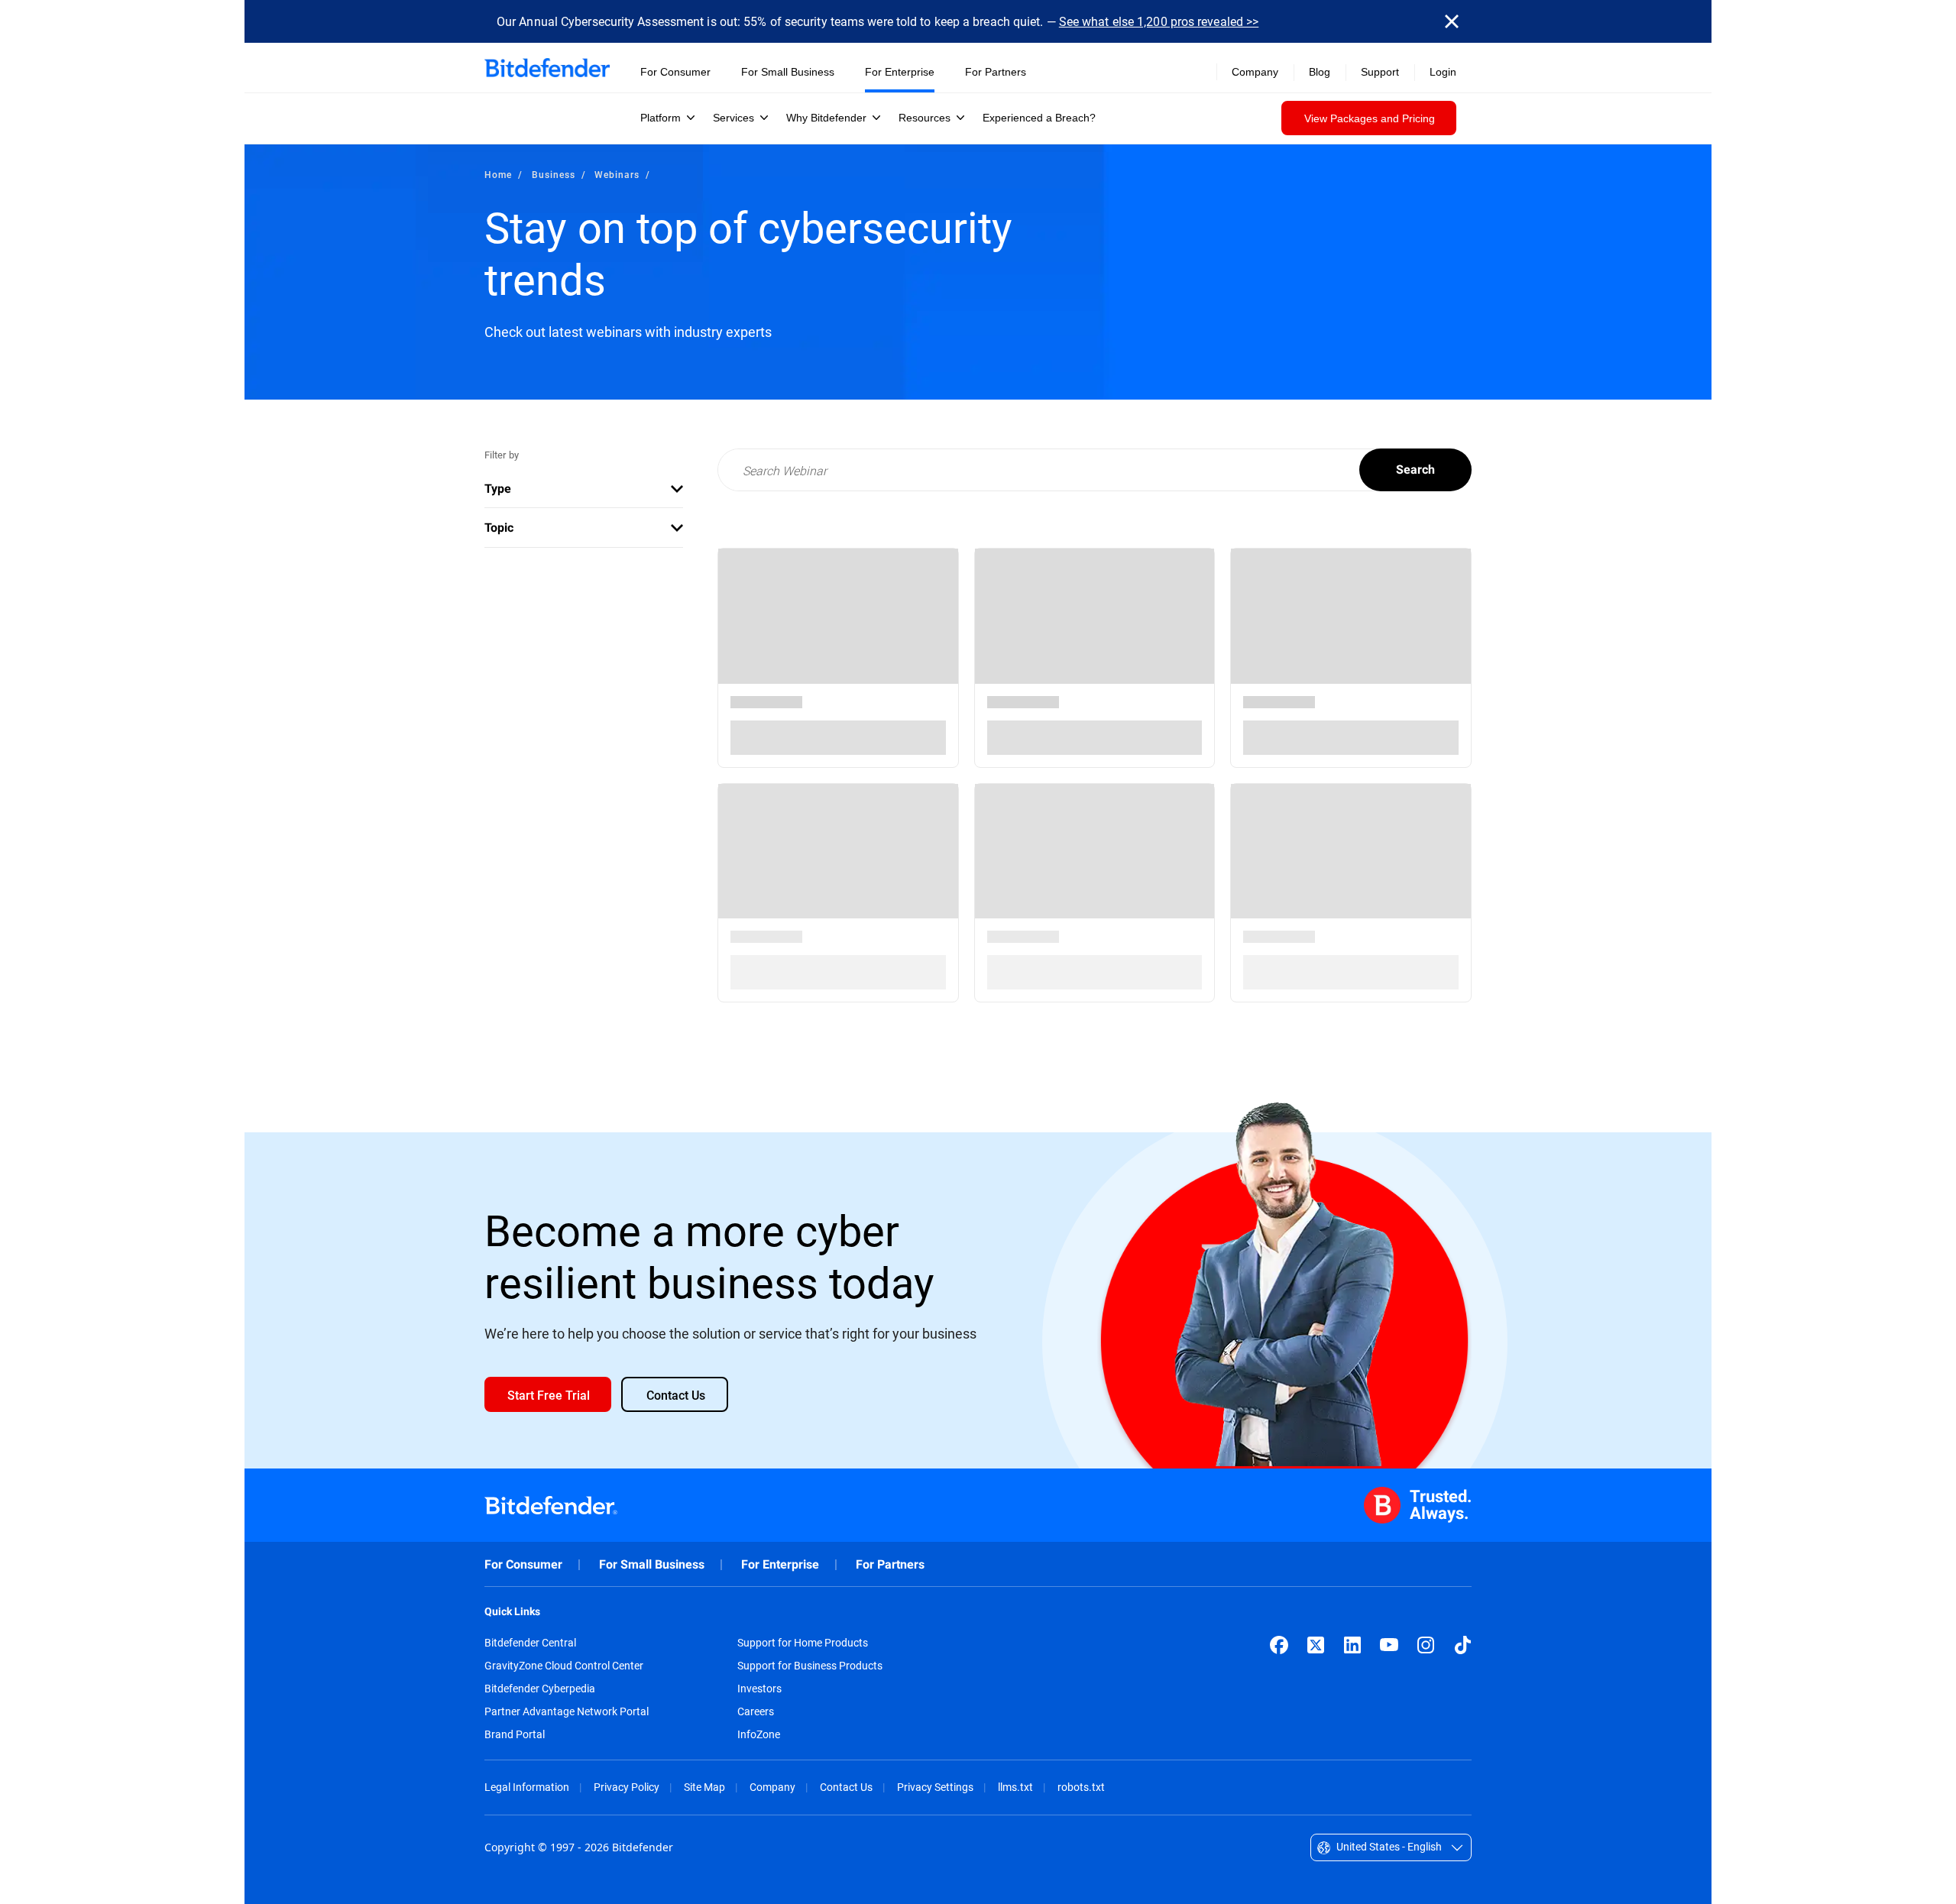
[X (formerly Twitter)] (1316, 1645)
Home (498, 174)
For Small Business (652, 1564)
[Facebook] (1279, 1645)
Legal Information (527, 1787)
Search (1415, 470)
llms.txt (1015, 1787)
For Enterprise (780, 1564)
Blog (1320, 72)
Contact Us (846, 1787)
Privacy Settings (935, 1787)
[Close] (1452, 21)
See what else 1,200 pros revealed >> (1159, 21)
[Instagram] (1426, 1645)
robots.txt (1081, 1787)
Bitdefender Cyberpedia (540, 1689)
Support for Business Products (810, 1666)
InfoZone (759, 1734)
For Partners (890, 1564)
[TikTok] (1462, 1645)
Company (772, 1787)
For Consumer (523, 1564)
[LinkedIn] (1352, 1645)
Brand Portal (515, 1734)
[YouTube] (1389, 1645)
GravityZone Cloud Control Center (564, 1666)
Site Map (704, 1787)
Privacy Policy (627, 1787)
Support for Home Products (803, 1643)
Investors (759, 1689)
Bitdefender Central (530, 1643)
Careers (756, 1711)
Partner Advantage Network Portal (567, 1711)
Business (554, 174)
